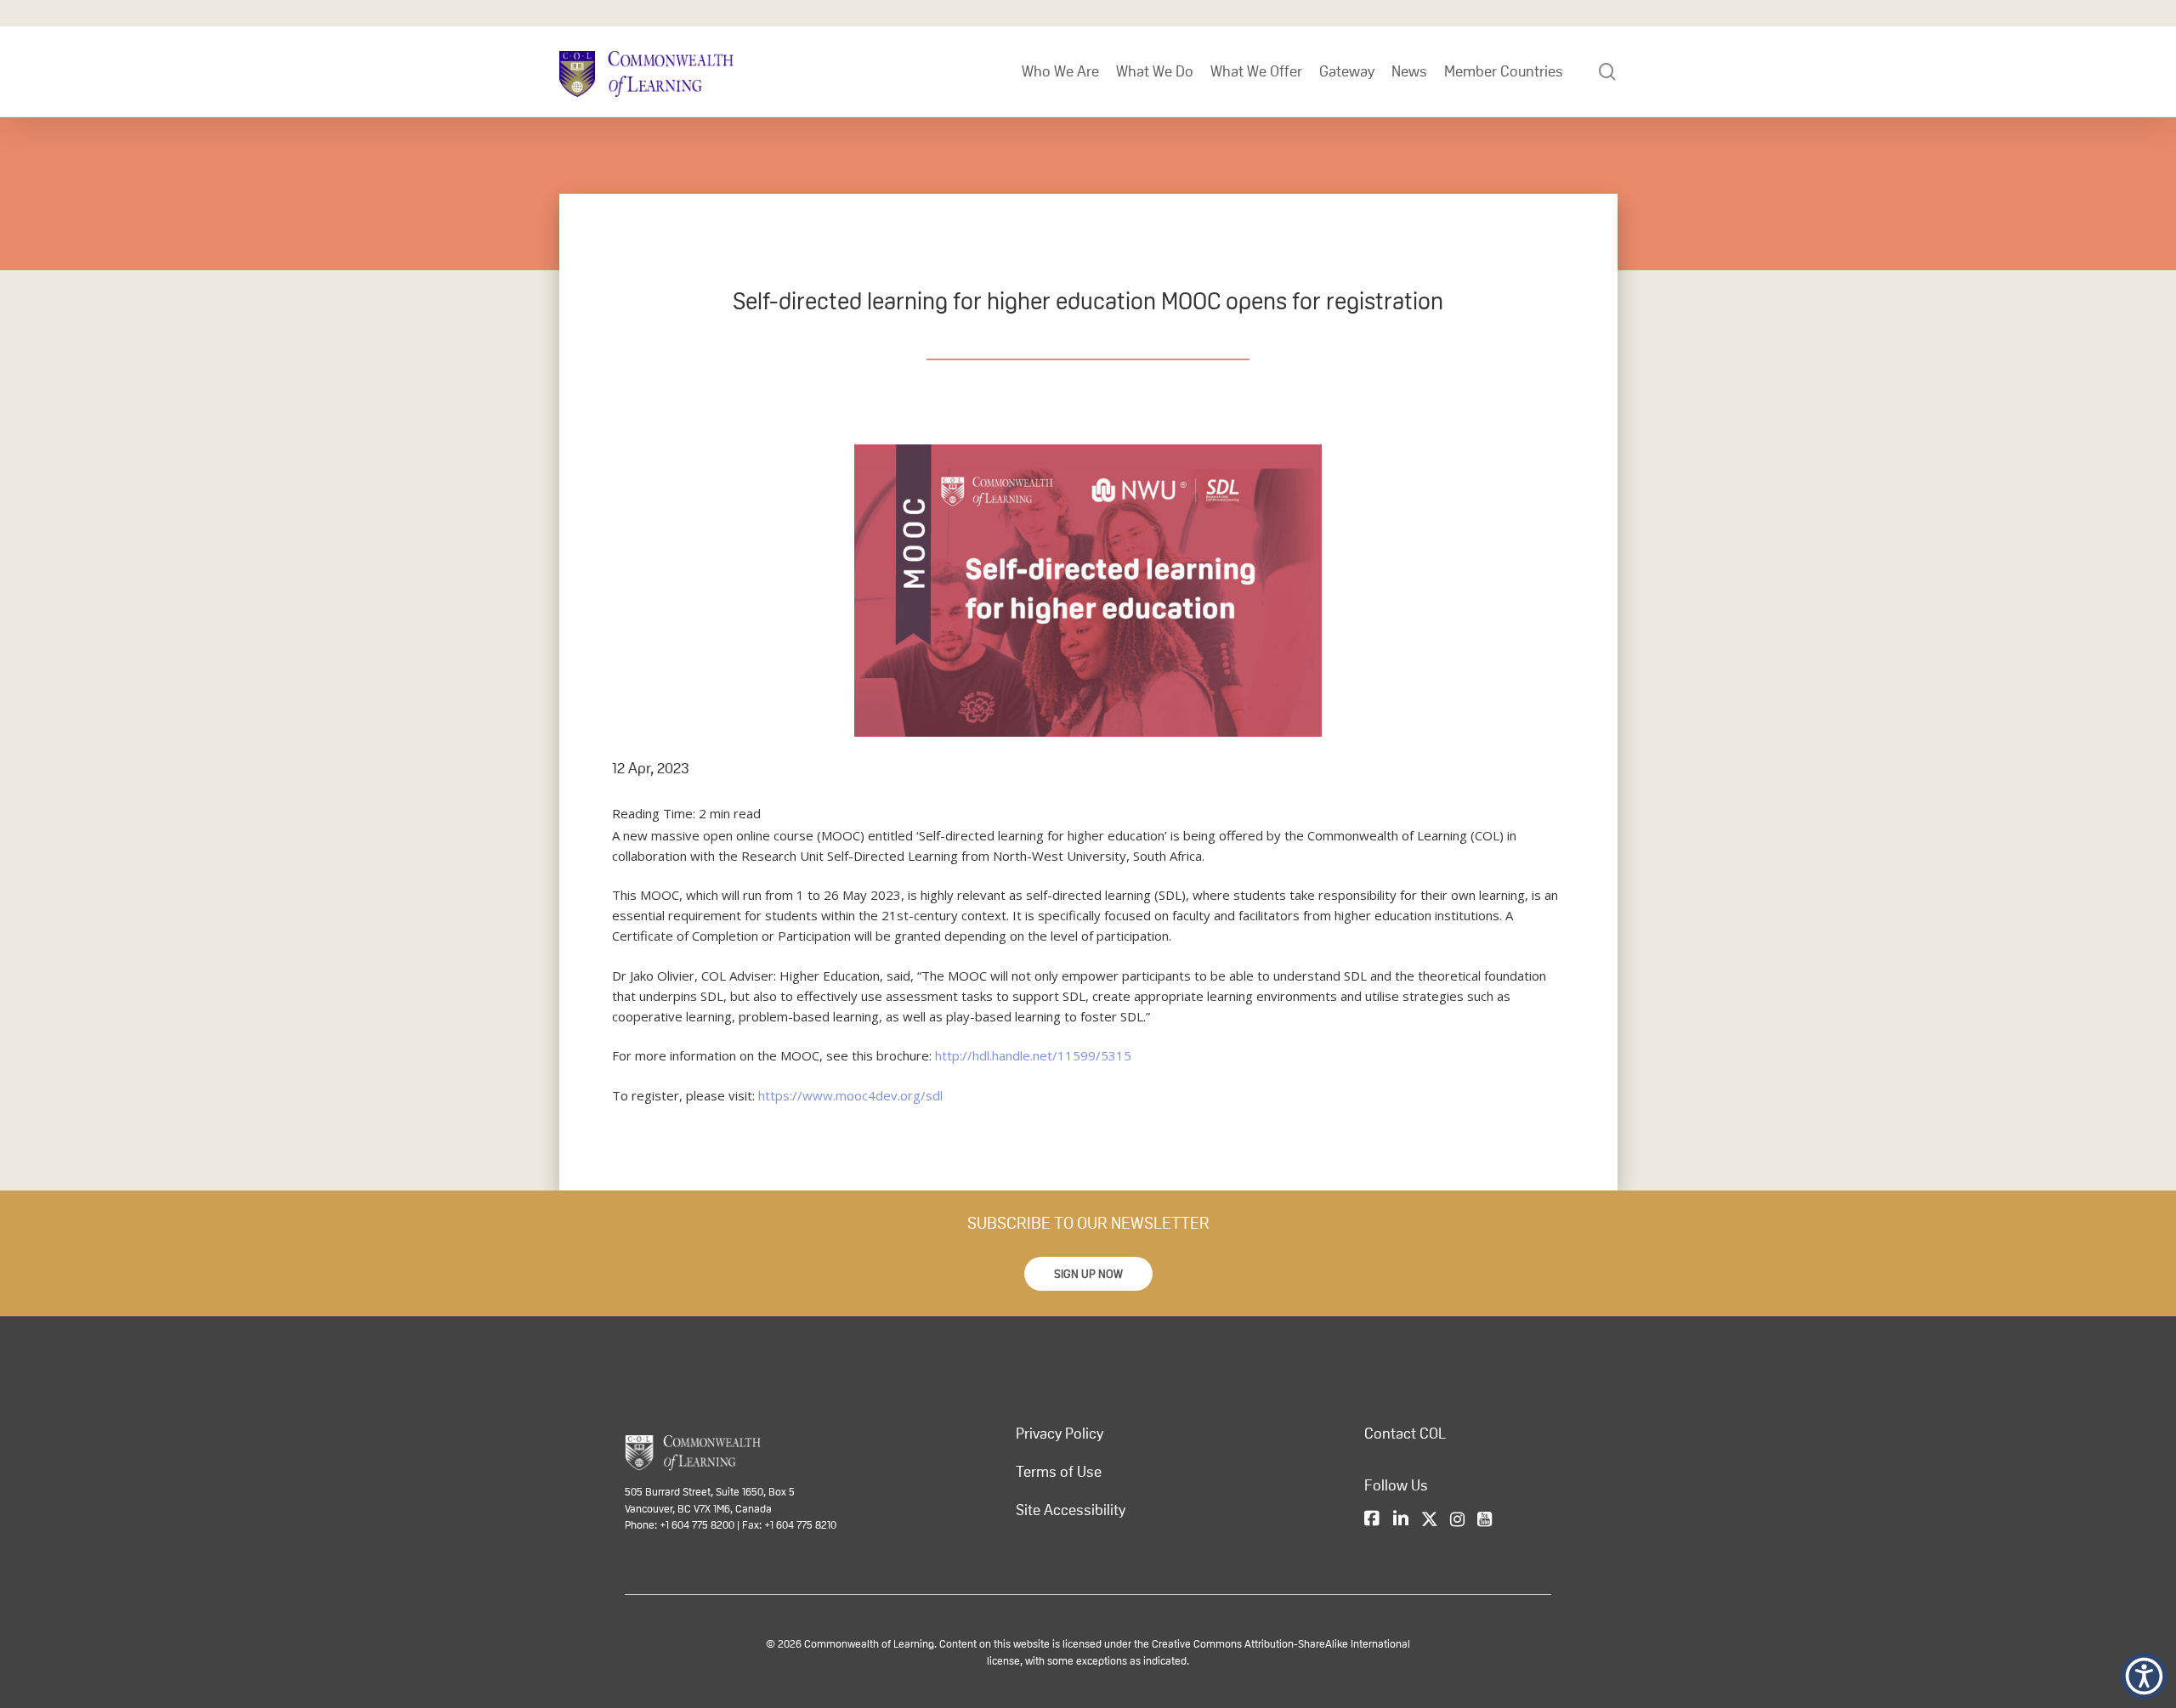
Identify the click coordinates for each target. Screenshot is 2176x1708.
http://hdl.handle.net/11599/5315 (1033, 1055)
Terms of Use (1059, 1472)
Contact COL (1405, 1434)
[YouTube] (1485, 1519)
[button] (1088, 1274)
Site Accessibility (1071, 1510)
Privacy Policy (1060, 1434)
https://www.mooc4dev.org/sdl (850, 1095)
